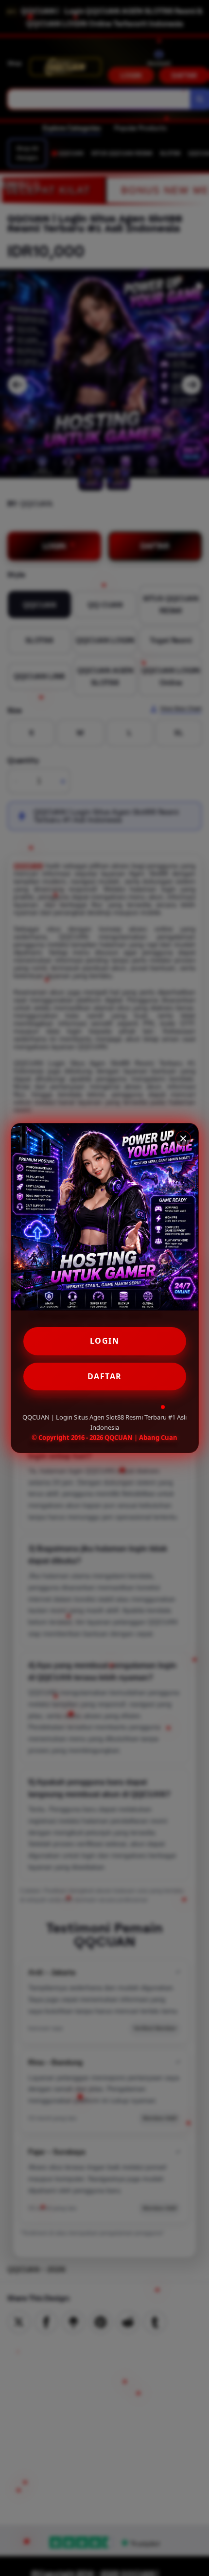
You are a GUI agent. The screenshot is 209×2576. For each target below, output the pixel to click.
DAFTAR (105, 1376)
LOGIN (105, 1341)
